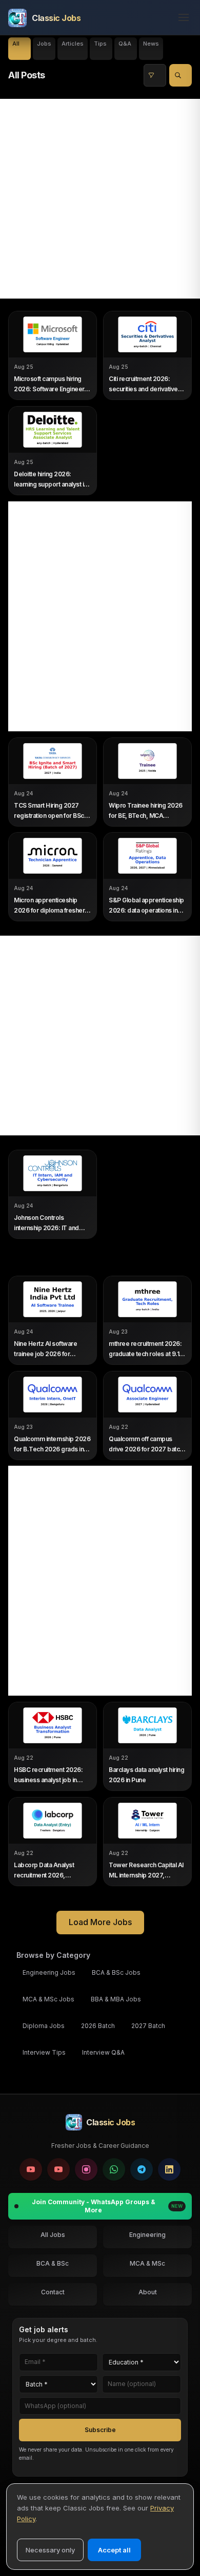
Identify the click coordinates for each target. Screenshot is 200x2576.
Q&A (125, 44)
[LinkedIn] (169, 2169)
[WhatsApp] (114, 2169)
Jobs (44, 44)
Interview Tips (44, 2052)
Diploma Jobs (44, 2026)
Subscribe (100, 2430)
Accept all (114, 2550)
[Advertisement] (100, 199)
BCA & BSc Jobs (116, 1972)
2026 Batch (98, 2026)
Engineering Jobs (49, 1972)
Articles (73, 44)
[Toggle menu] (181, 18)
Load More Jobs (100, 1922)
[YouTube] (31, 2169)
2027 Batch (148, 2026)
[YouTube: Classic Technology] (58, 2169)
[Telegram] (142, 2169)
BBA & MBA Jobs (116, 1999)
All (16, 44)
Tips (100, 44)
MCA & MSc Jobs (48, 1999)
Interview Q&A (103, 2052)
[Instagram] (86, 2169)
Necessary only (50, 2550)
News (151, 44)
